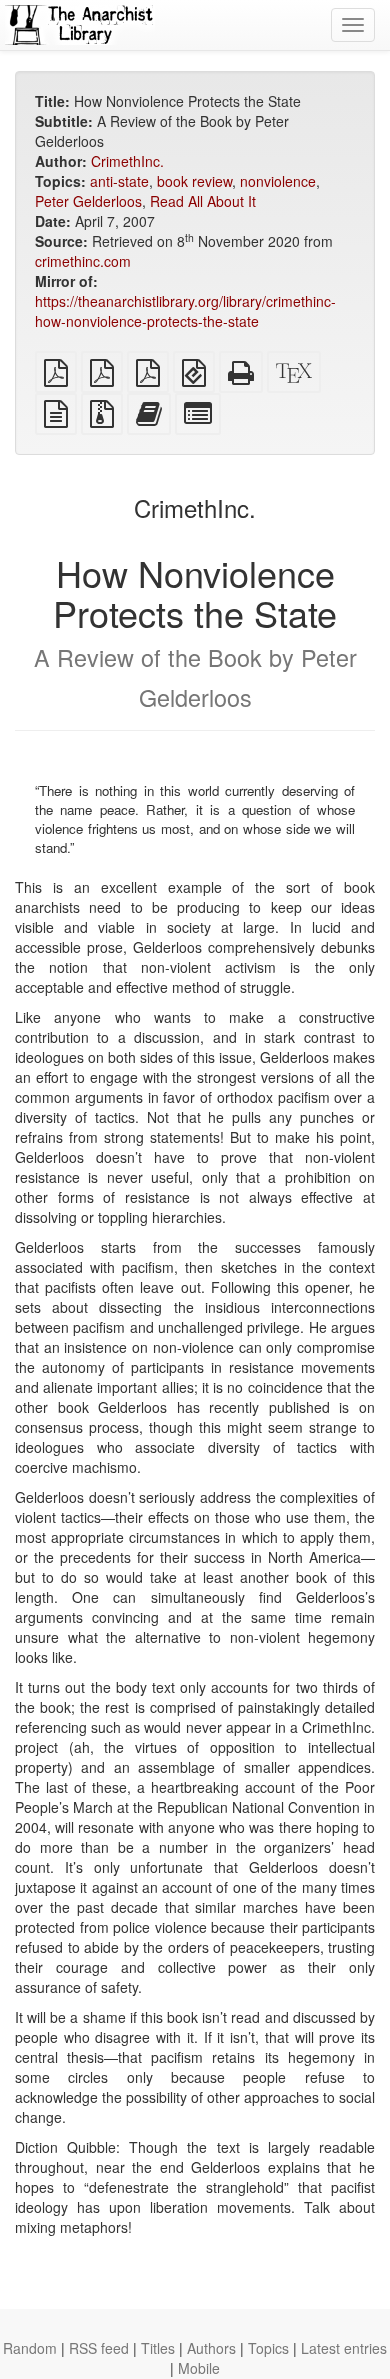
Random (30, 2348)
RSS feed (99, 2348)
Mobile (199, 2368)
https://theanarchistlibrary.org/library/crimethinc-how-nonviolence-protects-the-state (185, 311)
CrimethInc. (127, 161)
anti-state (119, 181)
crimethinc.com (83, 261)
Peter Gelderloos (88, 201)
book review (194, 181)
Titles (158, 2348)
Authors (211, 2348)
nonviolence (278, 181)
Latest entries (344, 2348)
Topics (268, 2348)
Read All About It (203, 201)
